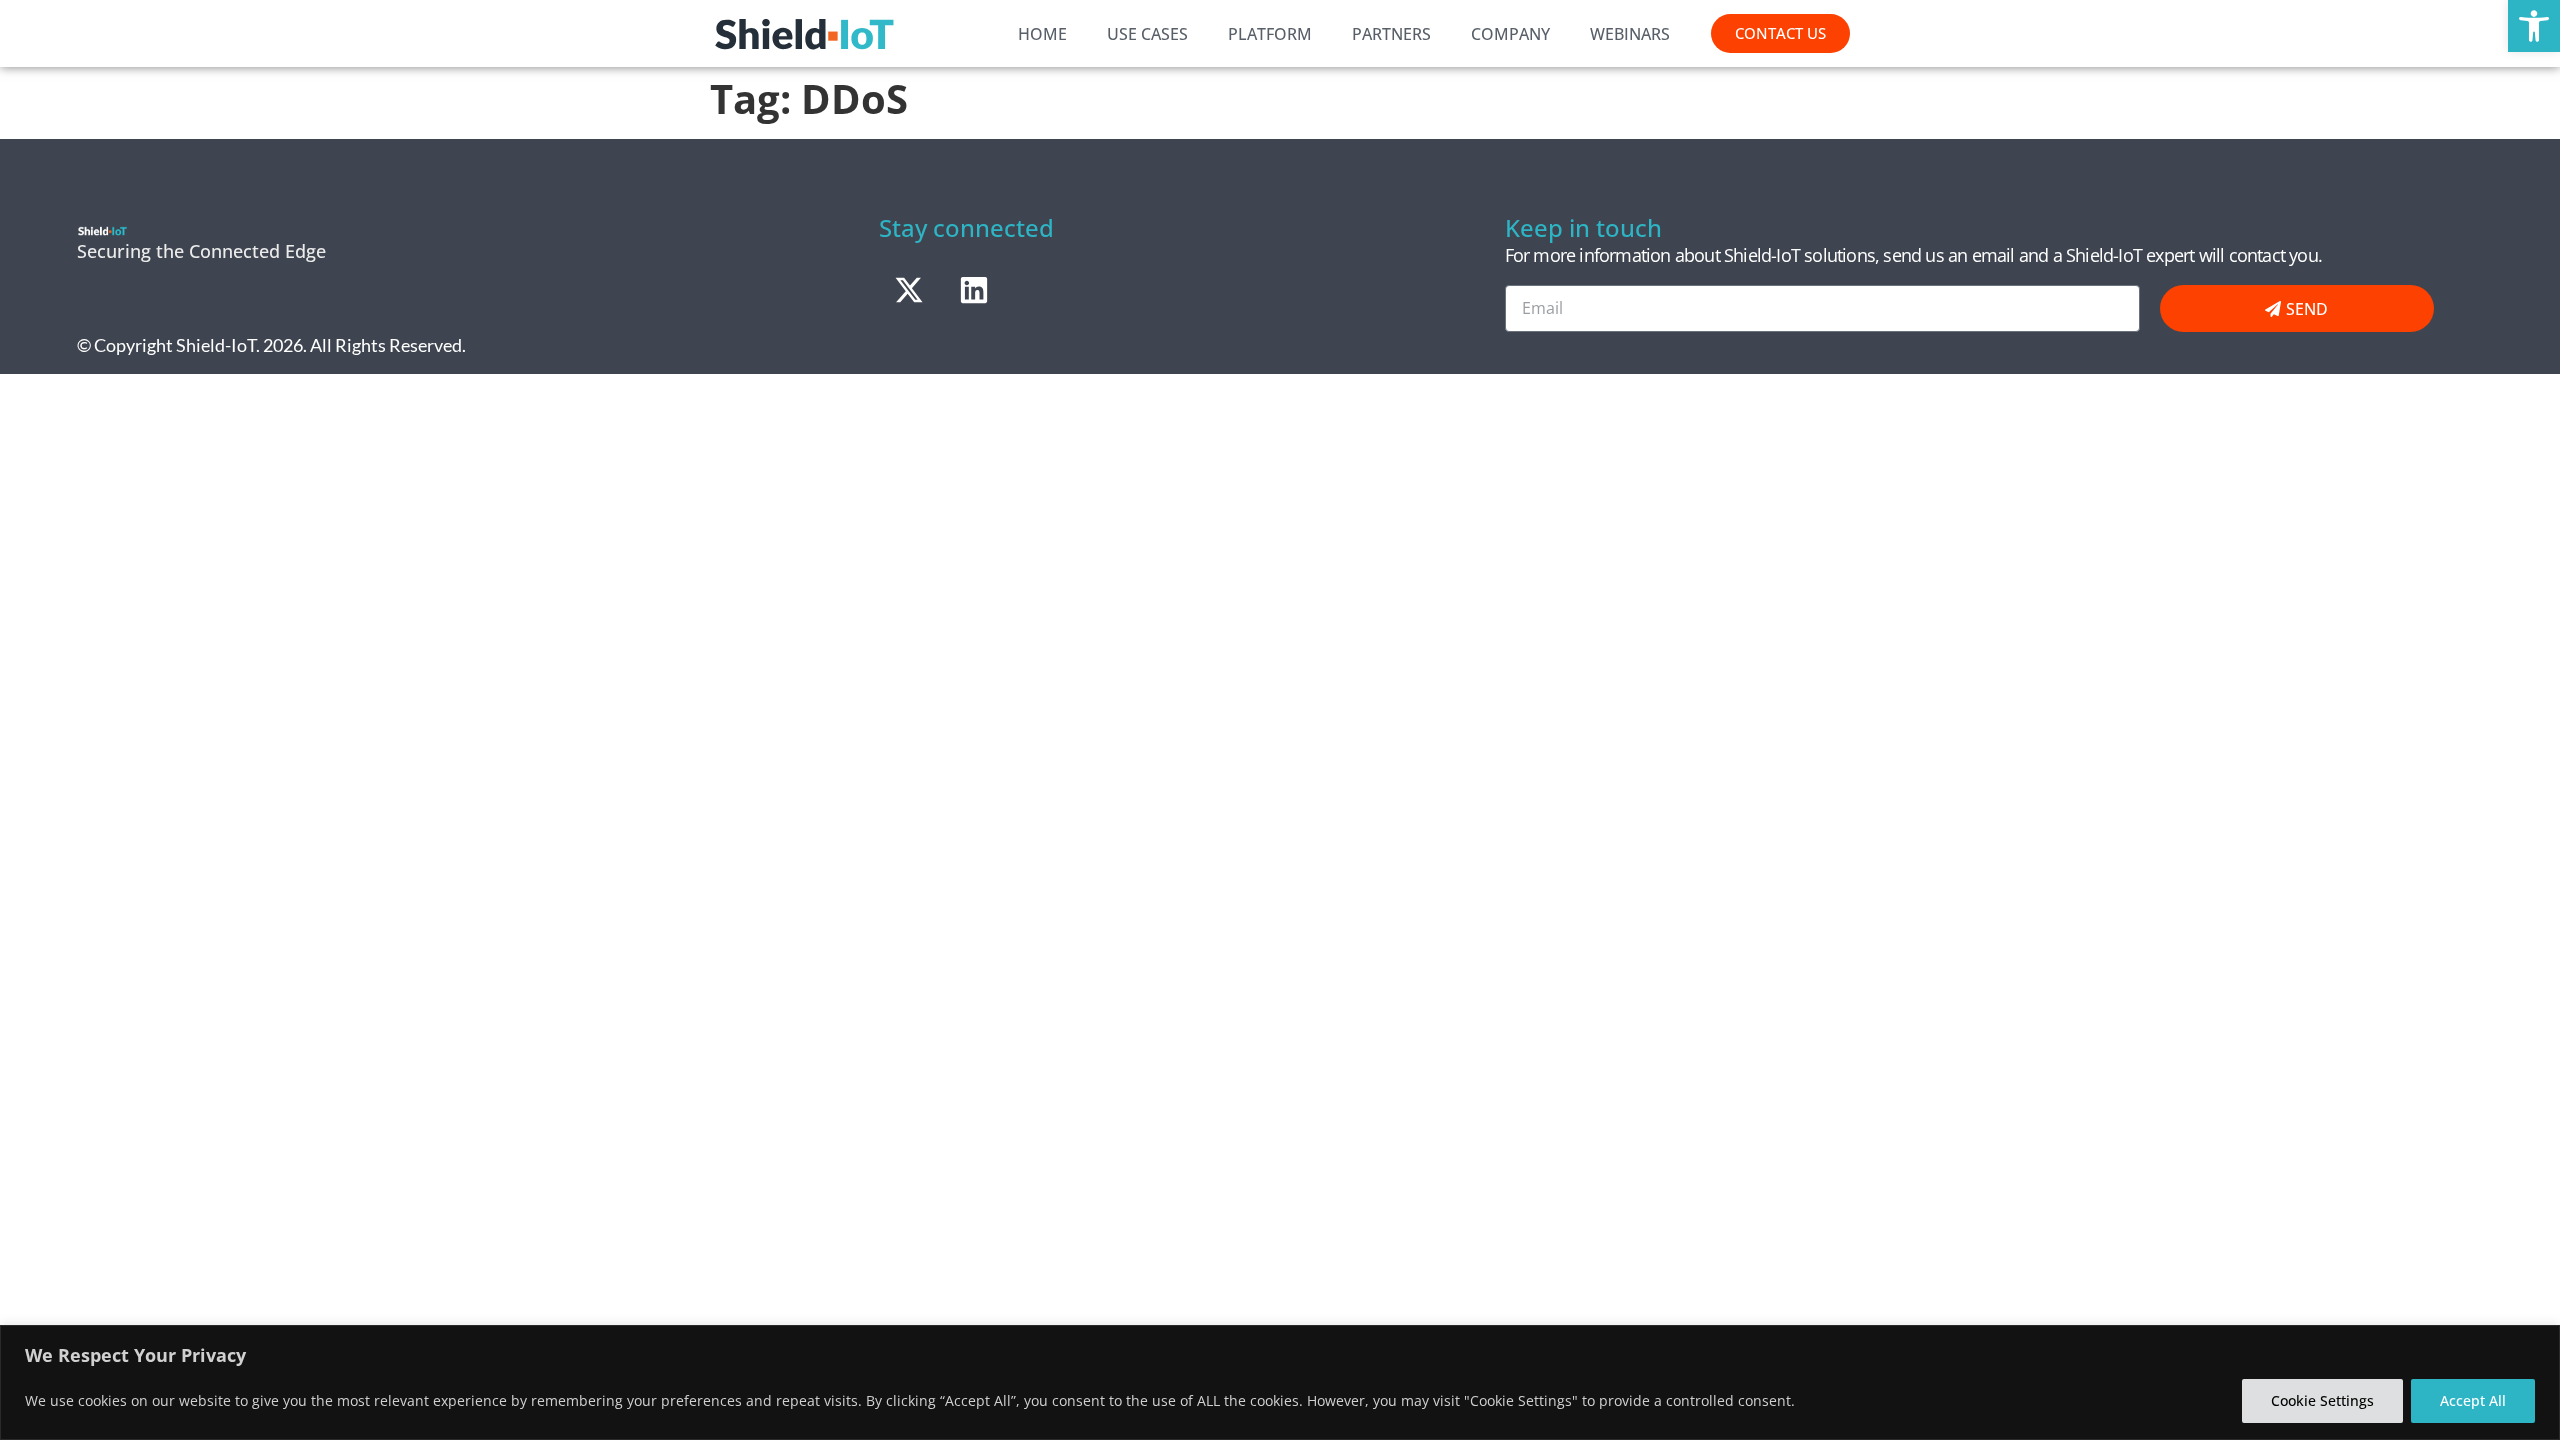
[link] (2534, 26)
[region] (1280, 1382)
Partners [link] (1391, 34)
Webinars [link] (1630, 34)
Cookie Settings (2322, 1400)
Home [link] (1042, 34)
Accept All (2473, 1400)
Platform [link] (1270, 34)
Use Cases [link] (1147, 34)
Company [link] (1510, 34)
